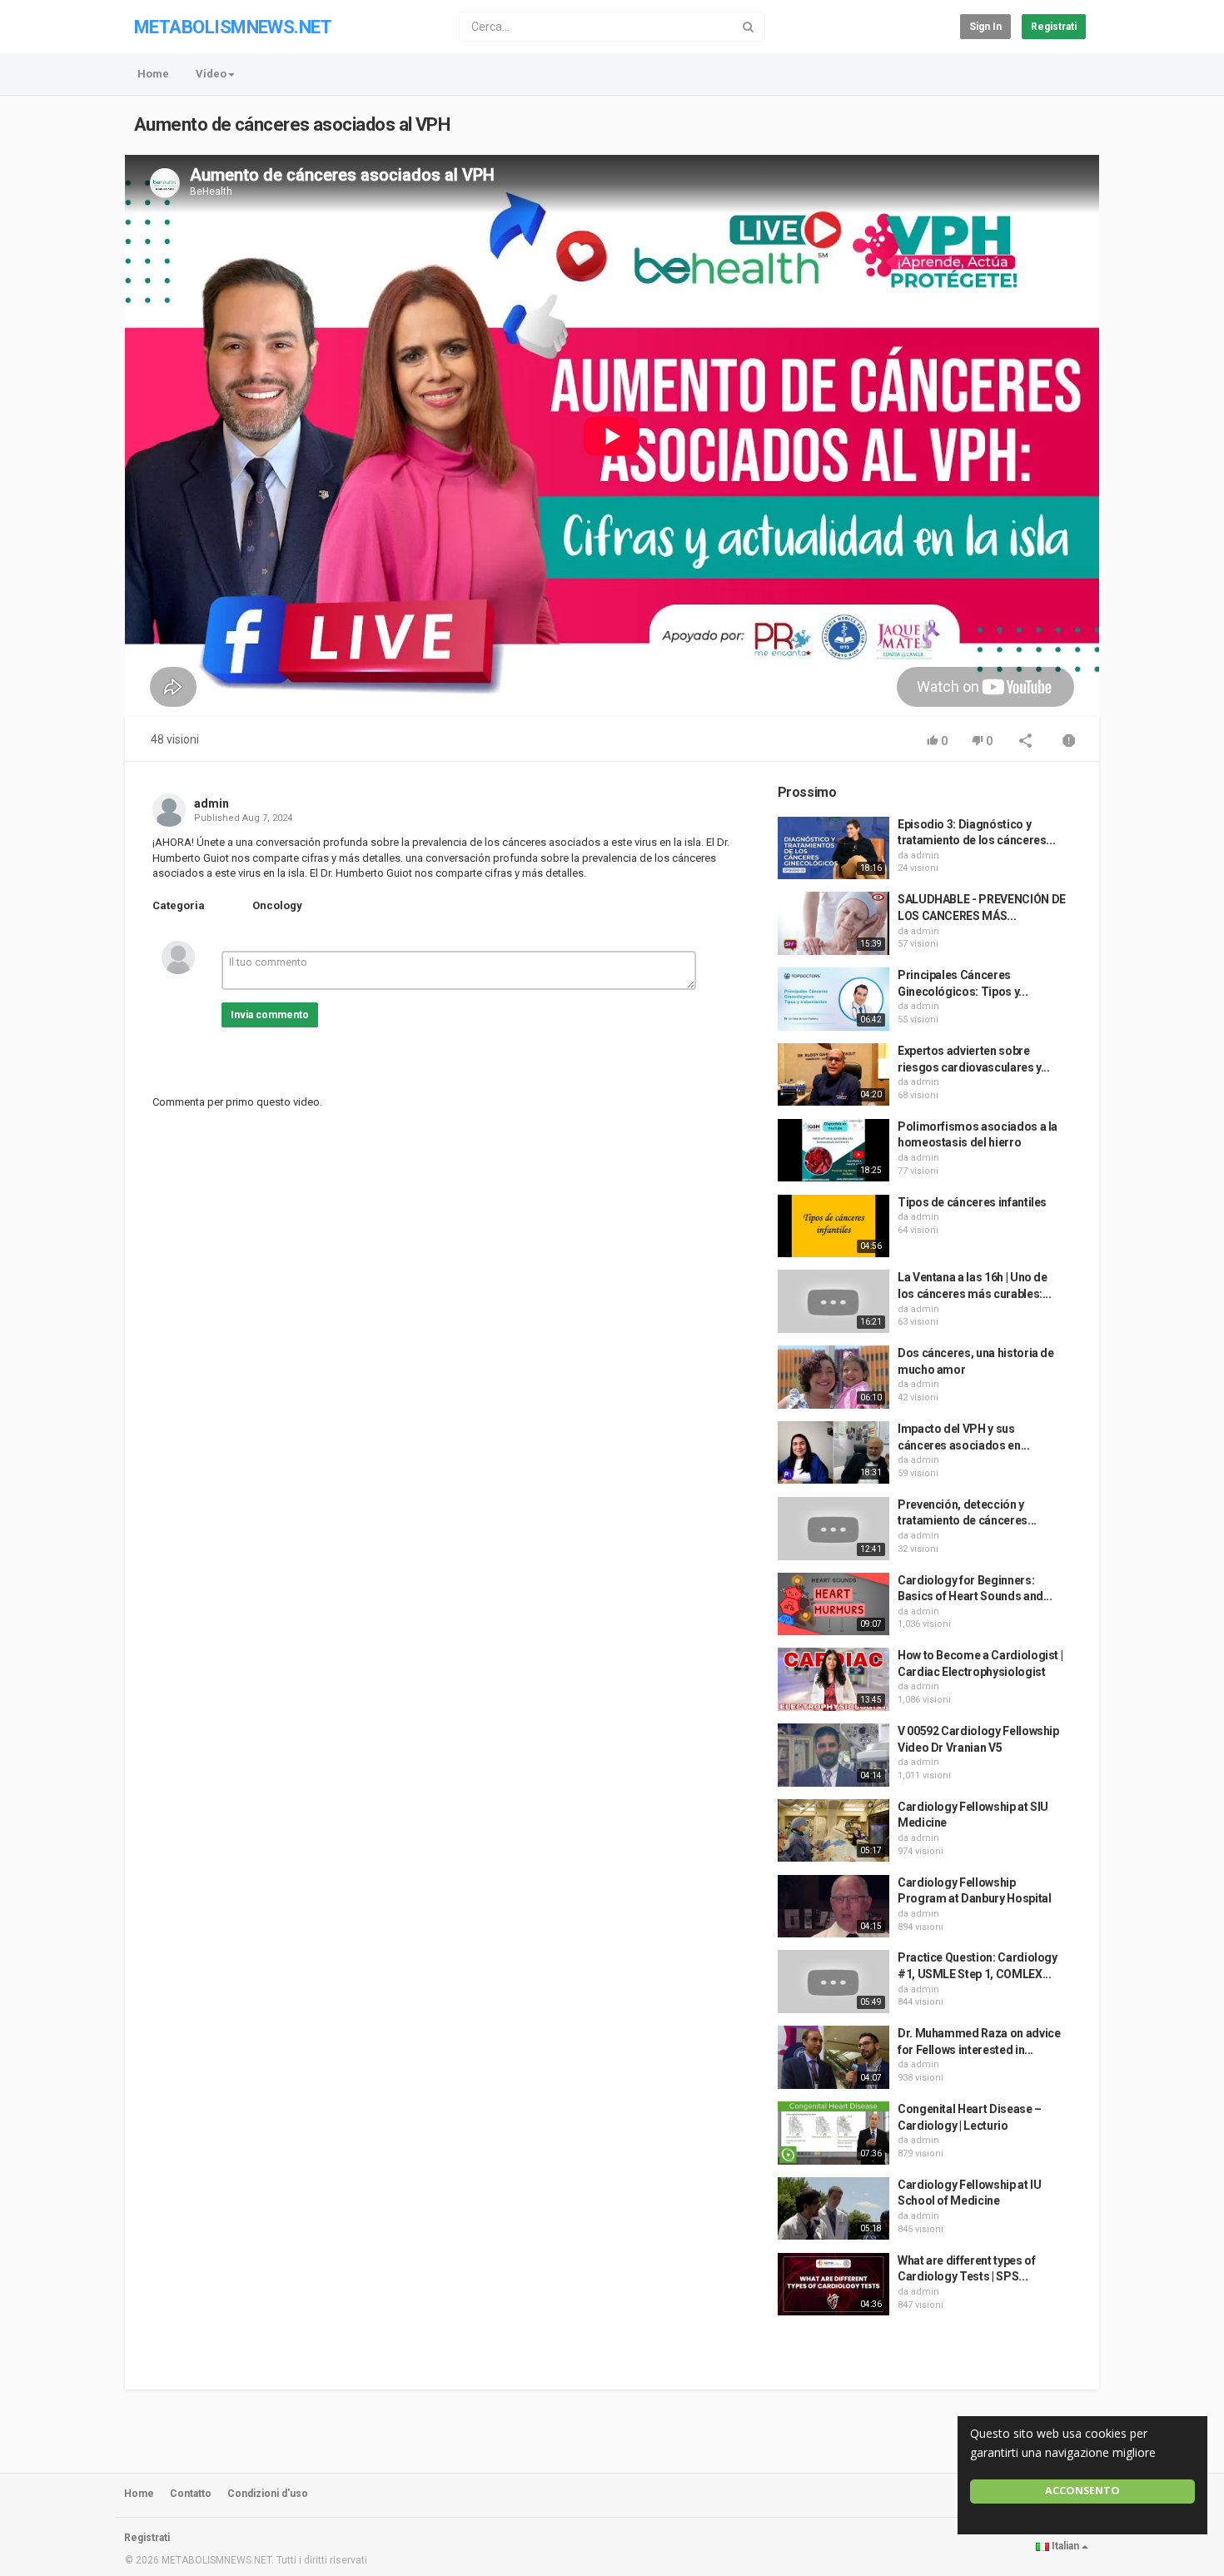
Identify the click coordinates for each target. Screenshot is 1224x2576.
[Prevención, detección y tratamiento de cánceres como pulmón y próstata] (833, 1529)
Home (153, 74)
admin (211, 803)
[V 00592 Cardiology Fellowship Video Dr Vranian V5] (833, 1755)
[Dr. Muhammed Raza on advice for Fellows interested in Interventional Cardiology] (833, 2057)
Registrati (1054, 27)
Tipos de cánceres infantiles (972, 1202)
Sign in (985, 27)
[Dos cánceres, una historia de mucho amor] (833, 1377)
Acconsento (1082, 2491)
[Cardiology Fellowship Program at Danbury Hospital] (833, 1907)
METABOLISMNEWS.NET (233, 27)
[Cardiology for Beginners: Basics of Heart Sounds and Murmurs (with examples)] (833, 1604)
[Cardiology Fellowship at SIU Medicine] (833, 1831)
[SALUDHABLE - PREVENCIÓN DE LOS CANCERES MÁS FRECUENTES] (833, 923)
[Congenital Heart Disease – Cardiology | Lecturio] (833, 2133)
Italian (1065, 2546)
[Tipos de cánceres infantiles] (833, 1226)
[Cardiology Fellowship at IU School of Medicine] (833, 2209)
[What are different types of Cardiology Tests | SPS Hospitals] (833, 2285)
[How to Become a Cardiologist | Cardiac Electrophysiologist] (833, 1679)
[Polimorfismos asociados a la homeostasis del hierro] (833, 1151)
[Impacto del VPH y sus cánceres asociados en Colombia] (833, 1453)
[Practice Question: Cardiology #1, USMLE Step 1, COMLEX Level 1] (833, 1982)
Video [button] (211, 74)
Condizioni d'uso (268, 2494)
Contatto (191, 2494)
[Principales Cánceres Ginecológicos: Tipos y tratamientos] (833, 999)
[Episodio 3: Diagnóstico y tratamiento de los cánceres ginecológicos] (833, 848)
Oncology (277, 905)
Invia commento (270, 1015)
